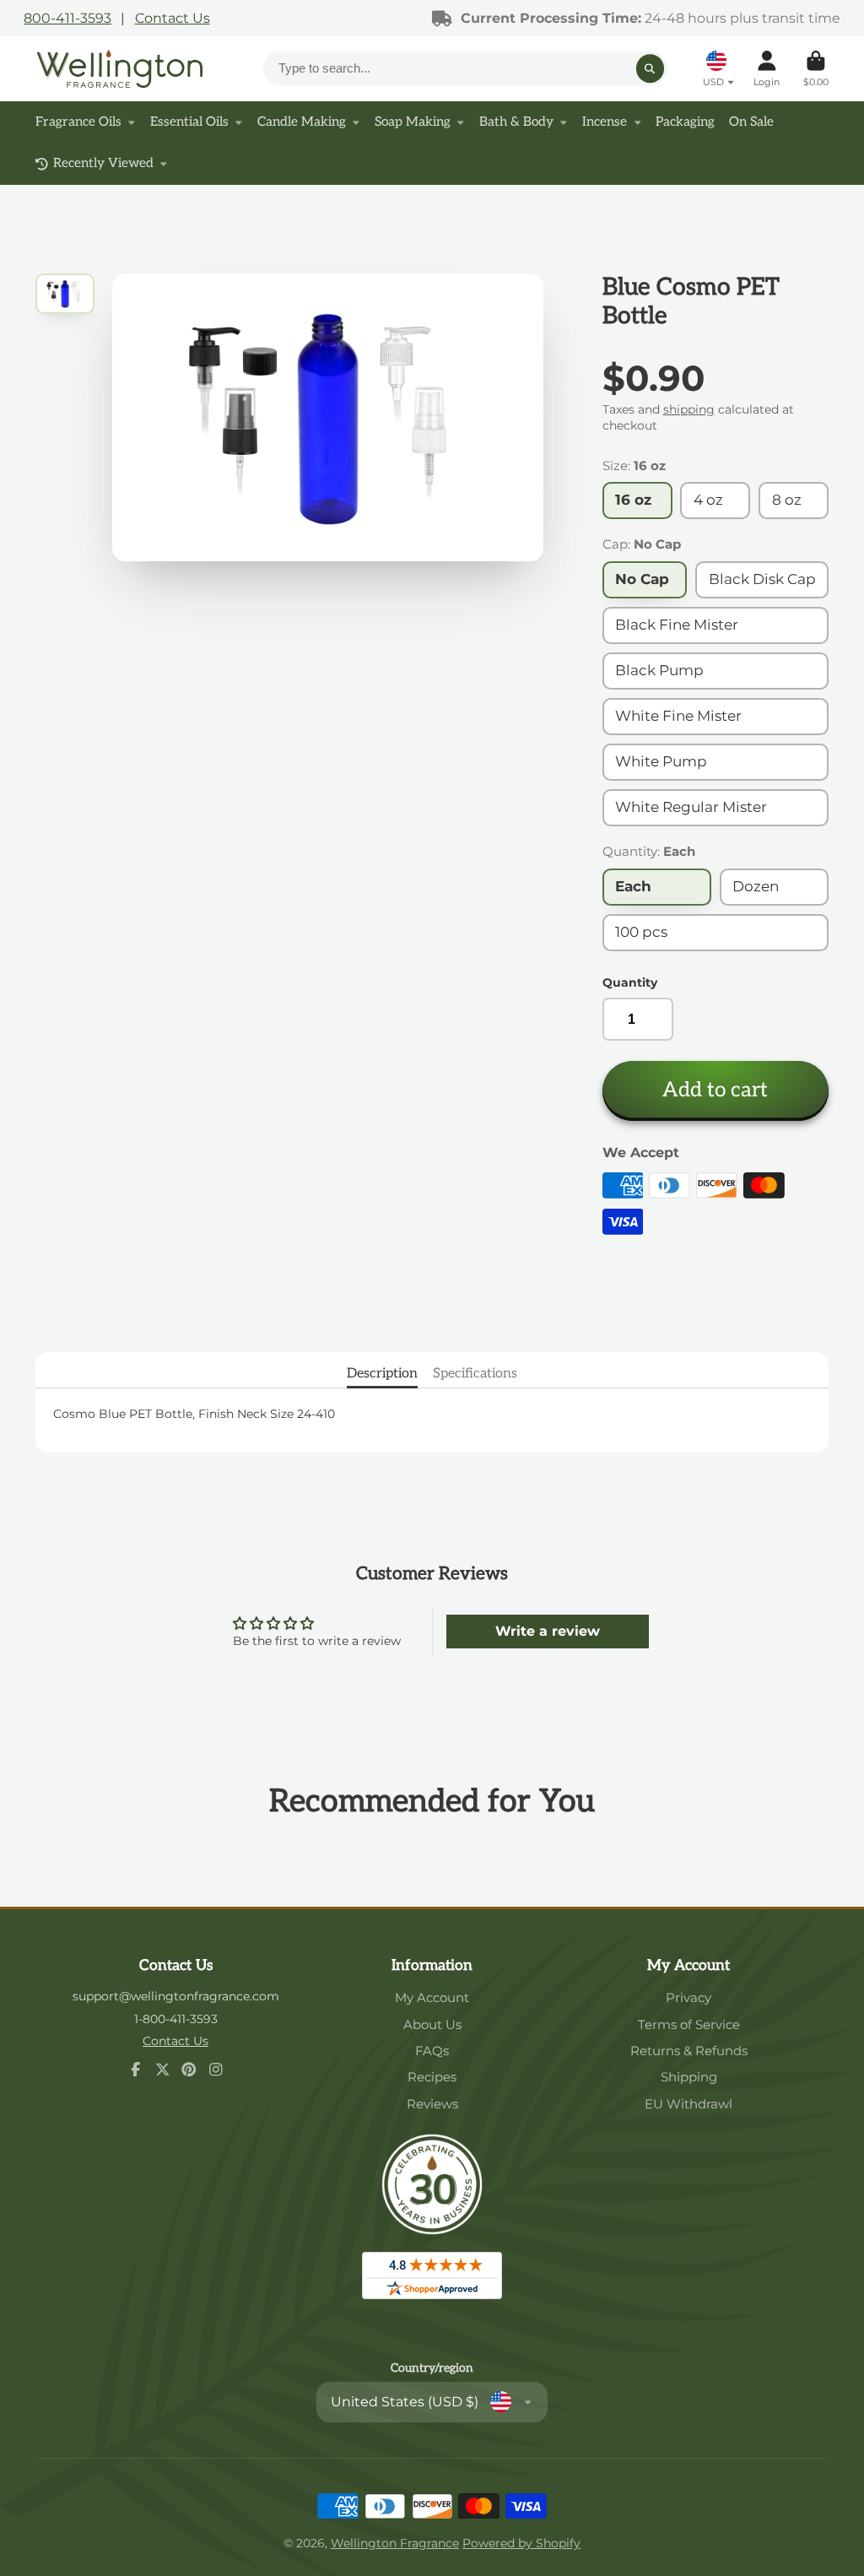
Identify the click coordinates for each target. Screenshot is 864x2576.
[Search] (651, 68)
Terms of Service (689, 2024)
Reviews (432, 2104)
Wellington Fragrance (395, 2543)
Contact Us (173, 18)
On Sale (751, 122)
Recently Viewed (103, 163)
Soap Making (413, 122)
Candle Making (302, 122)
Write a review (548, 1631)
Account (767, 69)
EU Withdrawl (688, 2104)
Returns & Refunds (689, 2051)
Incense (605, 122)
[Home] (120, 69)
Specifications (475, 1373)
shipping (689, 409)
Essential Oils (189, 122)
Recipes (432, 2077)
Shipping (689, 2077)
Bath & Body (516, 122)
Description (382, 1373)
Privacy (688, 1997)
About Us (432, 2024)
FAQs (432, 2051)
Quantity (630, 982)
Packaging (685, 122)
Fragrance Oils (78, 122)
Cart (816, 69)
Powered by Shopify (521, 2543)
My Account (432, 1997)
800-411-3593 (67, 18)
